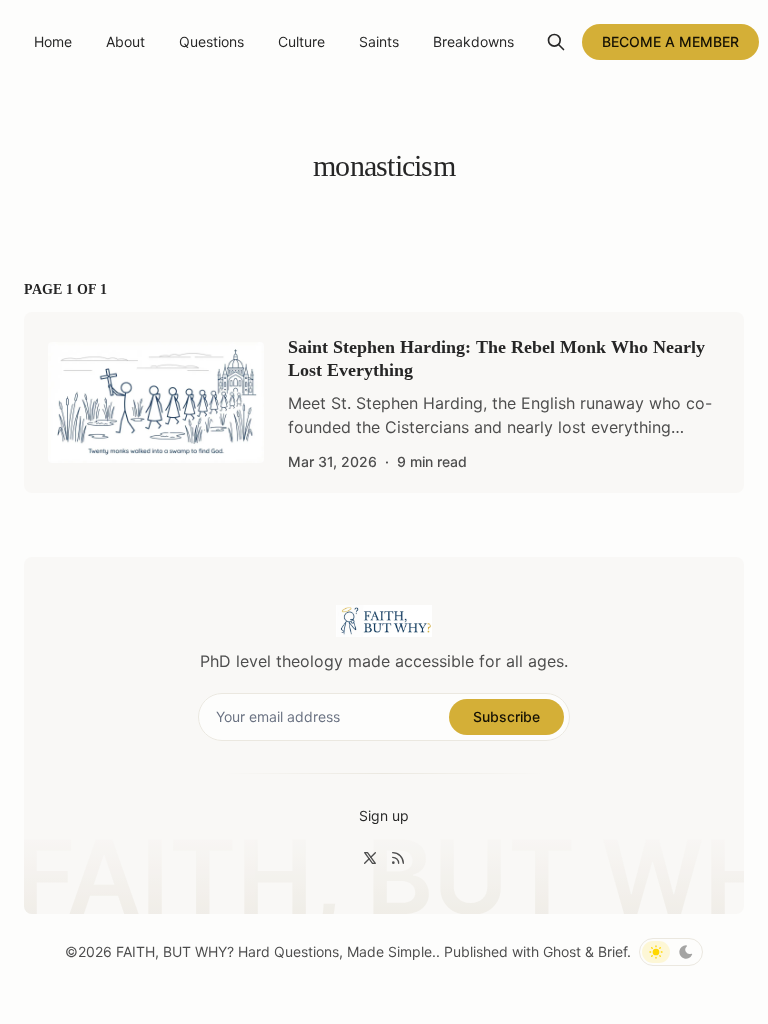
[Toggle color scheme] (671, 952)
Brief (612, 951)
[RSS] (398, 858)
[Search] (556, 42)
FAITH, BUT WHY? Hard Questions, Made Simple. (276, 951)
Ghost (562, 951)
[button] (384, 816)
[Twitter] (370, 858)
